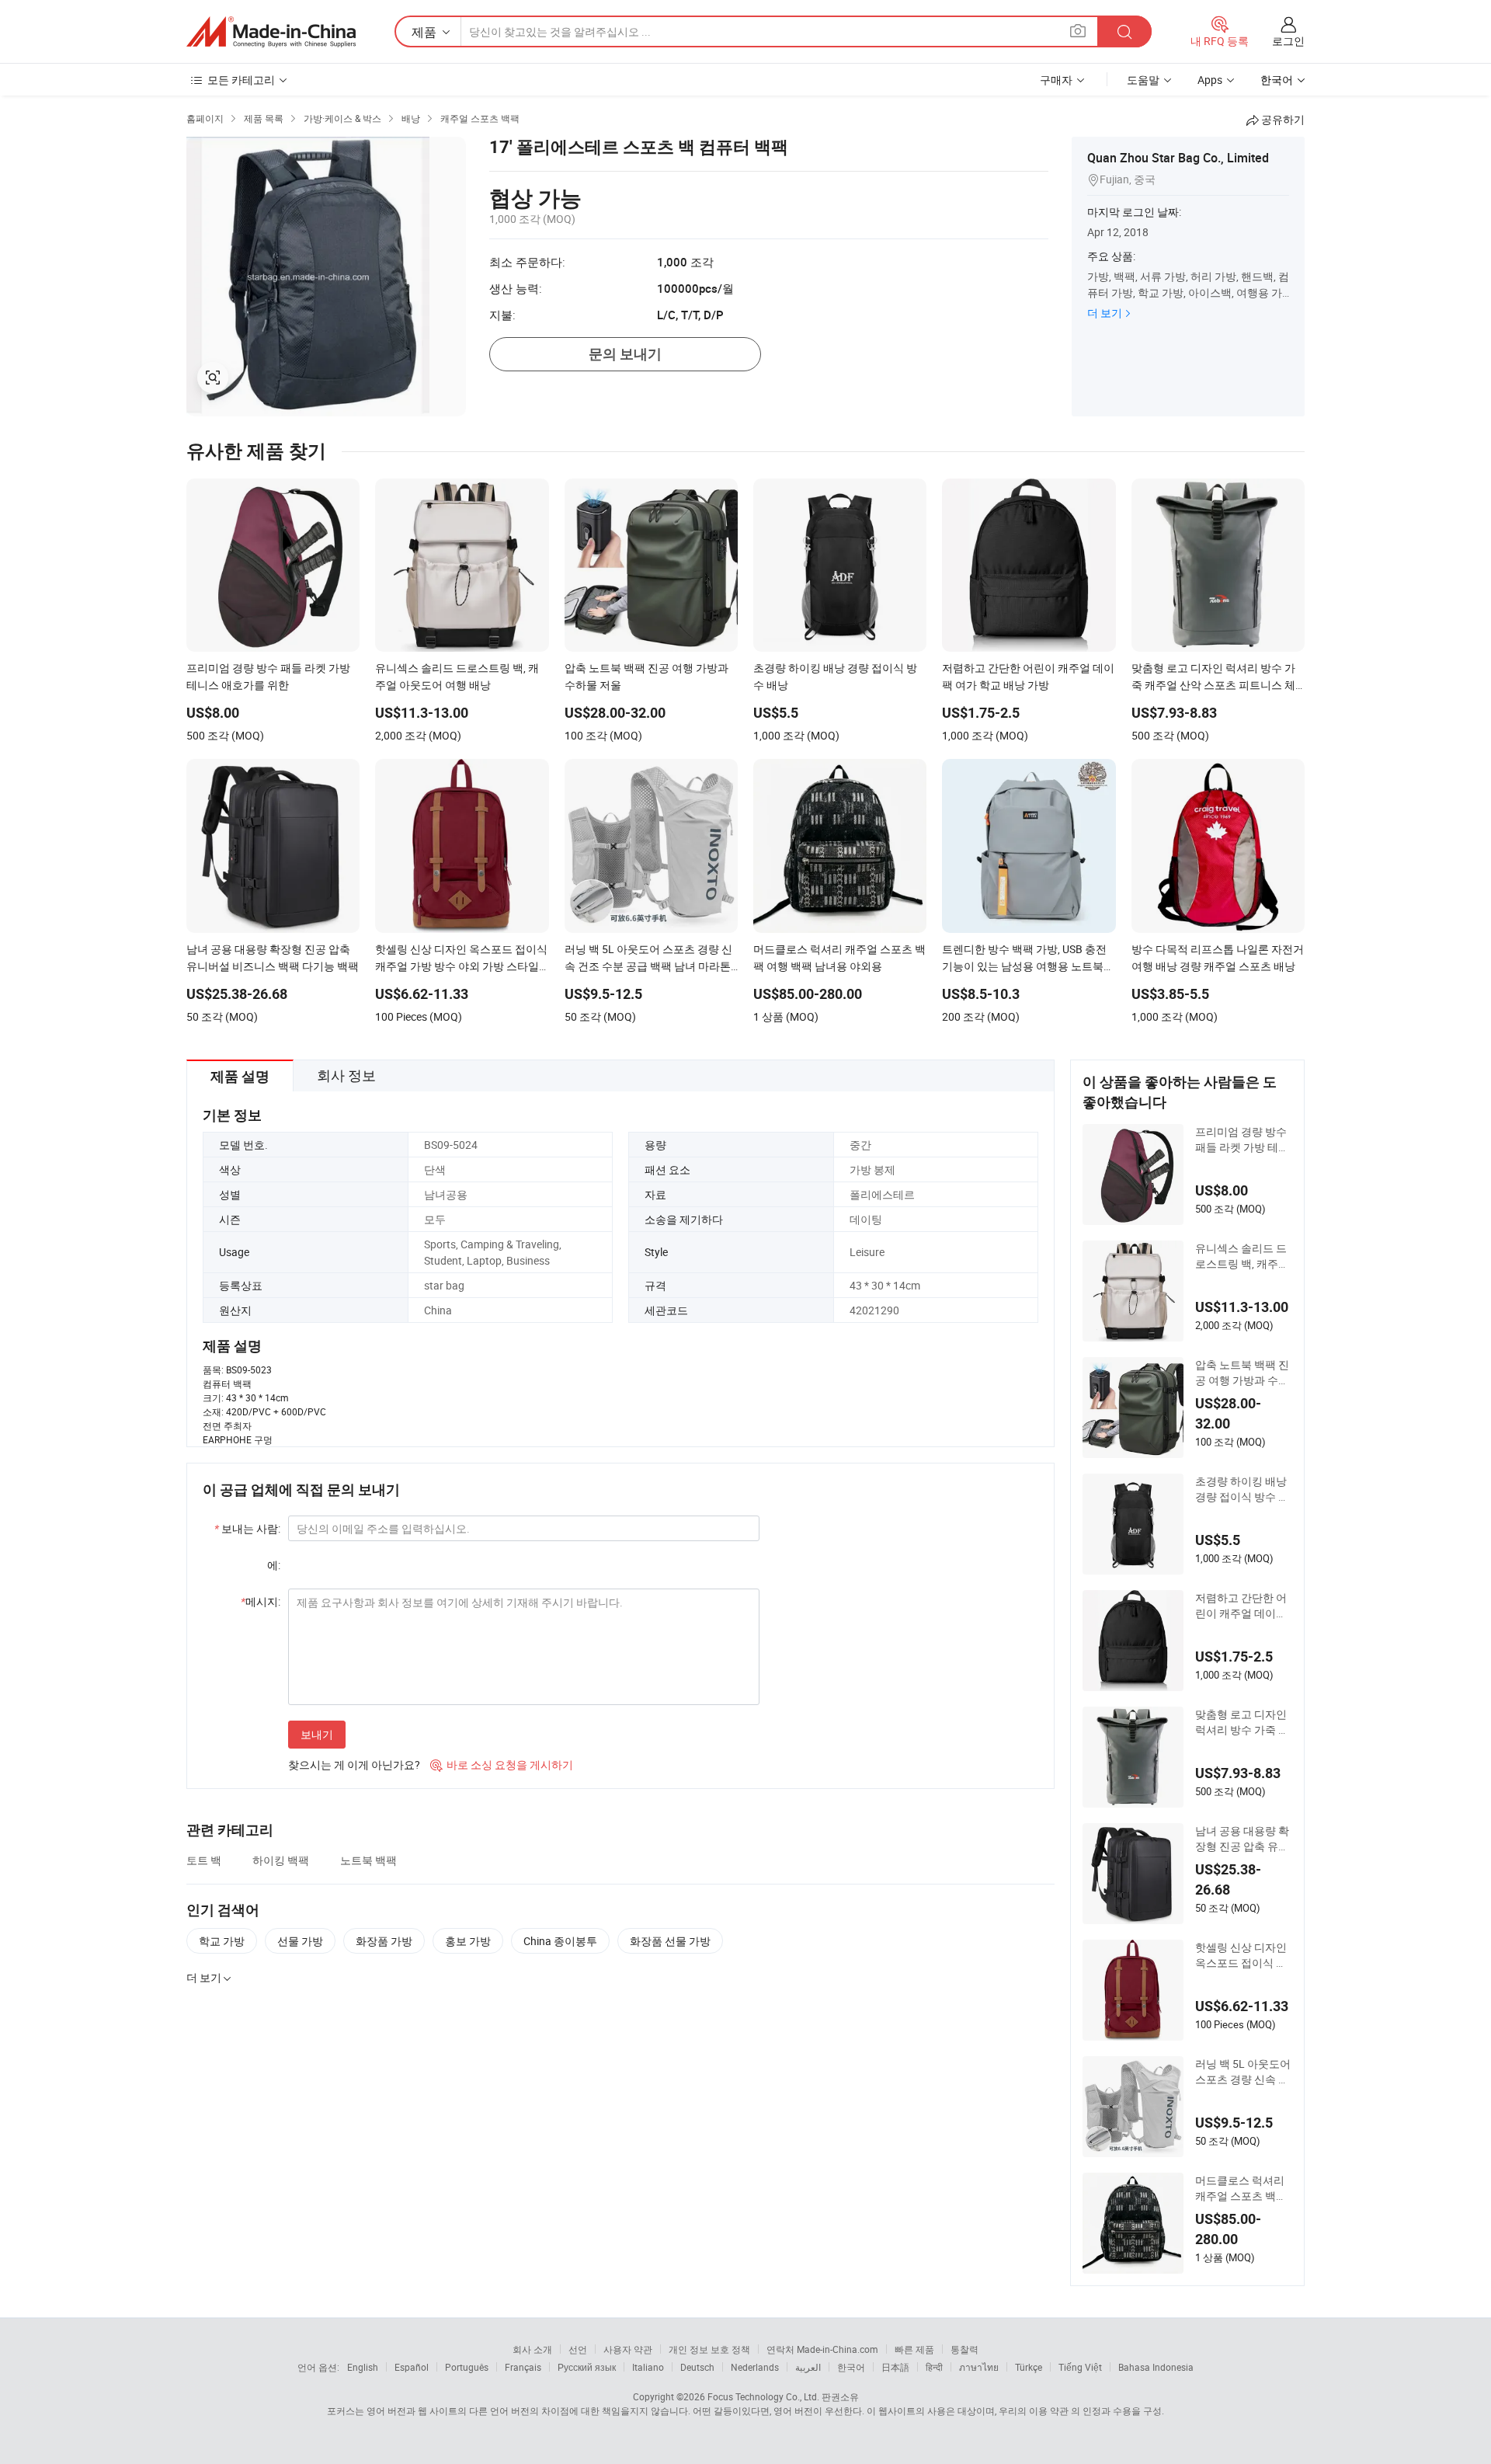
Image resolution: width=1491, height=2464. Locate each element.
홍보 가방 (468, 1941)
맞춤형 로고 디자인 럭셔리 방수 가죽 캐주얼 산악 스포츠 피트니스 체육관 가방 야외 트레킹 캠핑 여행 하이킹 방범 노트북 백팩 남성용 (1242, 1722)
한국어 (851, 2367)
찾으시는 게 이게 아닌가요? (354, 1764)
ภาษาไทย (979, 2367)
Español (412, 2367)
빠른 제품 (914, 2349)
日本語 (895, 2367)
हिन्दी (934, 2367)
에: (274, 1565)
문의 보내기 (625, 354)
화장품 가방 (384, 1941)
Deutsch (697, 2367)
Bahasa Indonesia (1156, 2367)
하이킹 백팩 (281, 1860)
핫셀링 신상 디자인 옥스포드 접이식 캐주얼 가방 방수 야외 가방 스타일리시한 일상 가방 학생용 (1242, 1955)
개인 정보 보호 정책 (709, 2349)
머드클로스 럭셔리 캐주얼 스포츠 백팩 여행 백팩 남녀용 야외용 (1242, 2188)
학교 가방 (222, 1941)
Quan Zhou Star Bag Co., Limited (1178, 158)
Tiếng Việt (1080, 2367)
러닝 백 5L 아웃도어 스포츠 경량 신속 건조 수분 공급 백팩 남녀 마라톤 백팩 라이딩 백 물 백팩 (1243, 2072)
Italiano (648, 2367)
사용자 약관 (628, 2349)
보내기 (317, 1734)
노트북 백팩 (368, 1860)
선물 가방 (300, 1941)
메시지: (261, 1601)
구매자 (1056, 80)
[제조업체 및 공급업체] (271, 32)
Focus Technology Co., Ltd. (763, 2396)
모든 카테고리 (241, 80)
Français (523, 2367)
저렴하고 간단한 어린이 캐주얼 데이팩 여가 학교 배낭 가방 (1242, 1606)
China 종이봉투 (560, 1941)
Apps (1210, 80)
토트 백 (204, 1860)
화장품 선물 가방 (670, 1941)
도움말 (1143, 80)
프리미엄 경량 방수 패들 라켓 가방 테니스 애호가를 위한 (1242, 1140)
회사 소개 (532, 2349)
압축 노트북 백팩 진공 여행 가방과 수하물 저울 (1242, 1373)
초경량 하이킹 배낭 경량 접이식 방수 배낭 (1242, 1489)
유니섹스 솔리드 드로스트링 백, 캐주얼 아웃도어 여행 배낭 (1242, 1256)
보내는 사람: (247, 1528)
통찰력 (964, 2349)
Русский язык (587, 2367)
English (363, 2367)
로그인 (1288, 41)
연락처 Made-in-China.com (822, 2349)
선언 (578, 2349)
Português (467, 2367)
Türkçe (1029, 2367)
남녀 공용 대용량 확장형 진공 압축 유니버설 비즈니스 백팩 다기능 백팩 (1242, 1839)
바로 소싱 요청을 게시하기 (502, 1764)
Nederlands (755, 2367)
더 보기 (1105, 313)
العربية (808, 2367)
